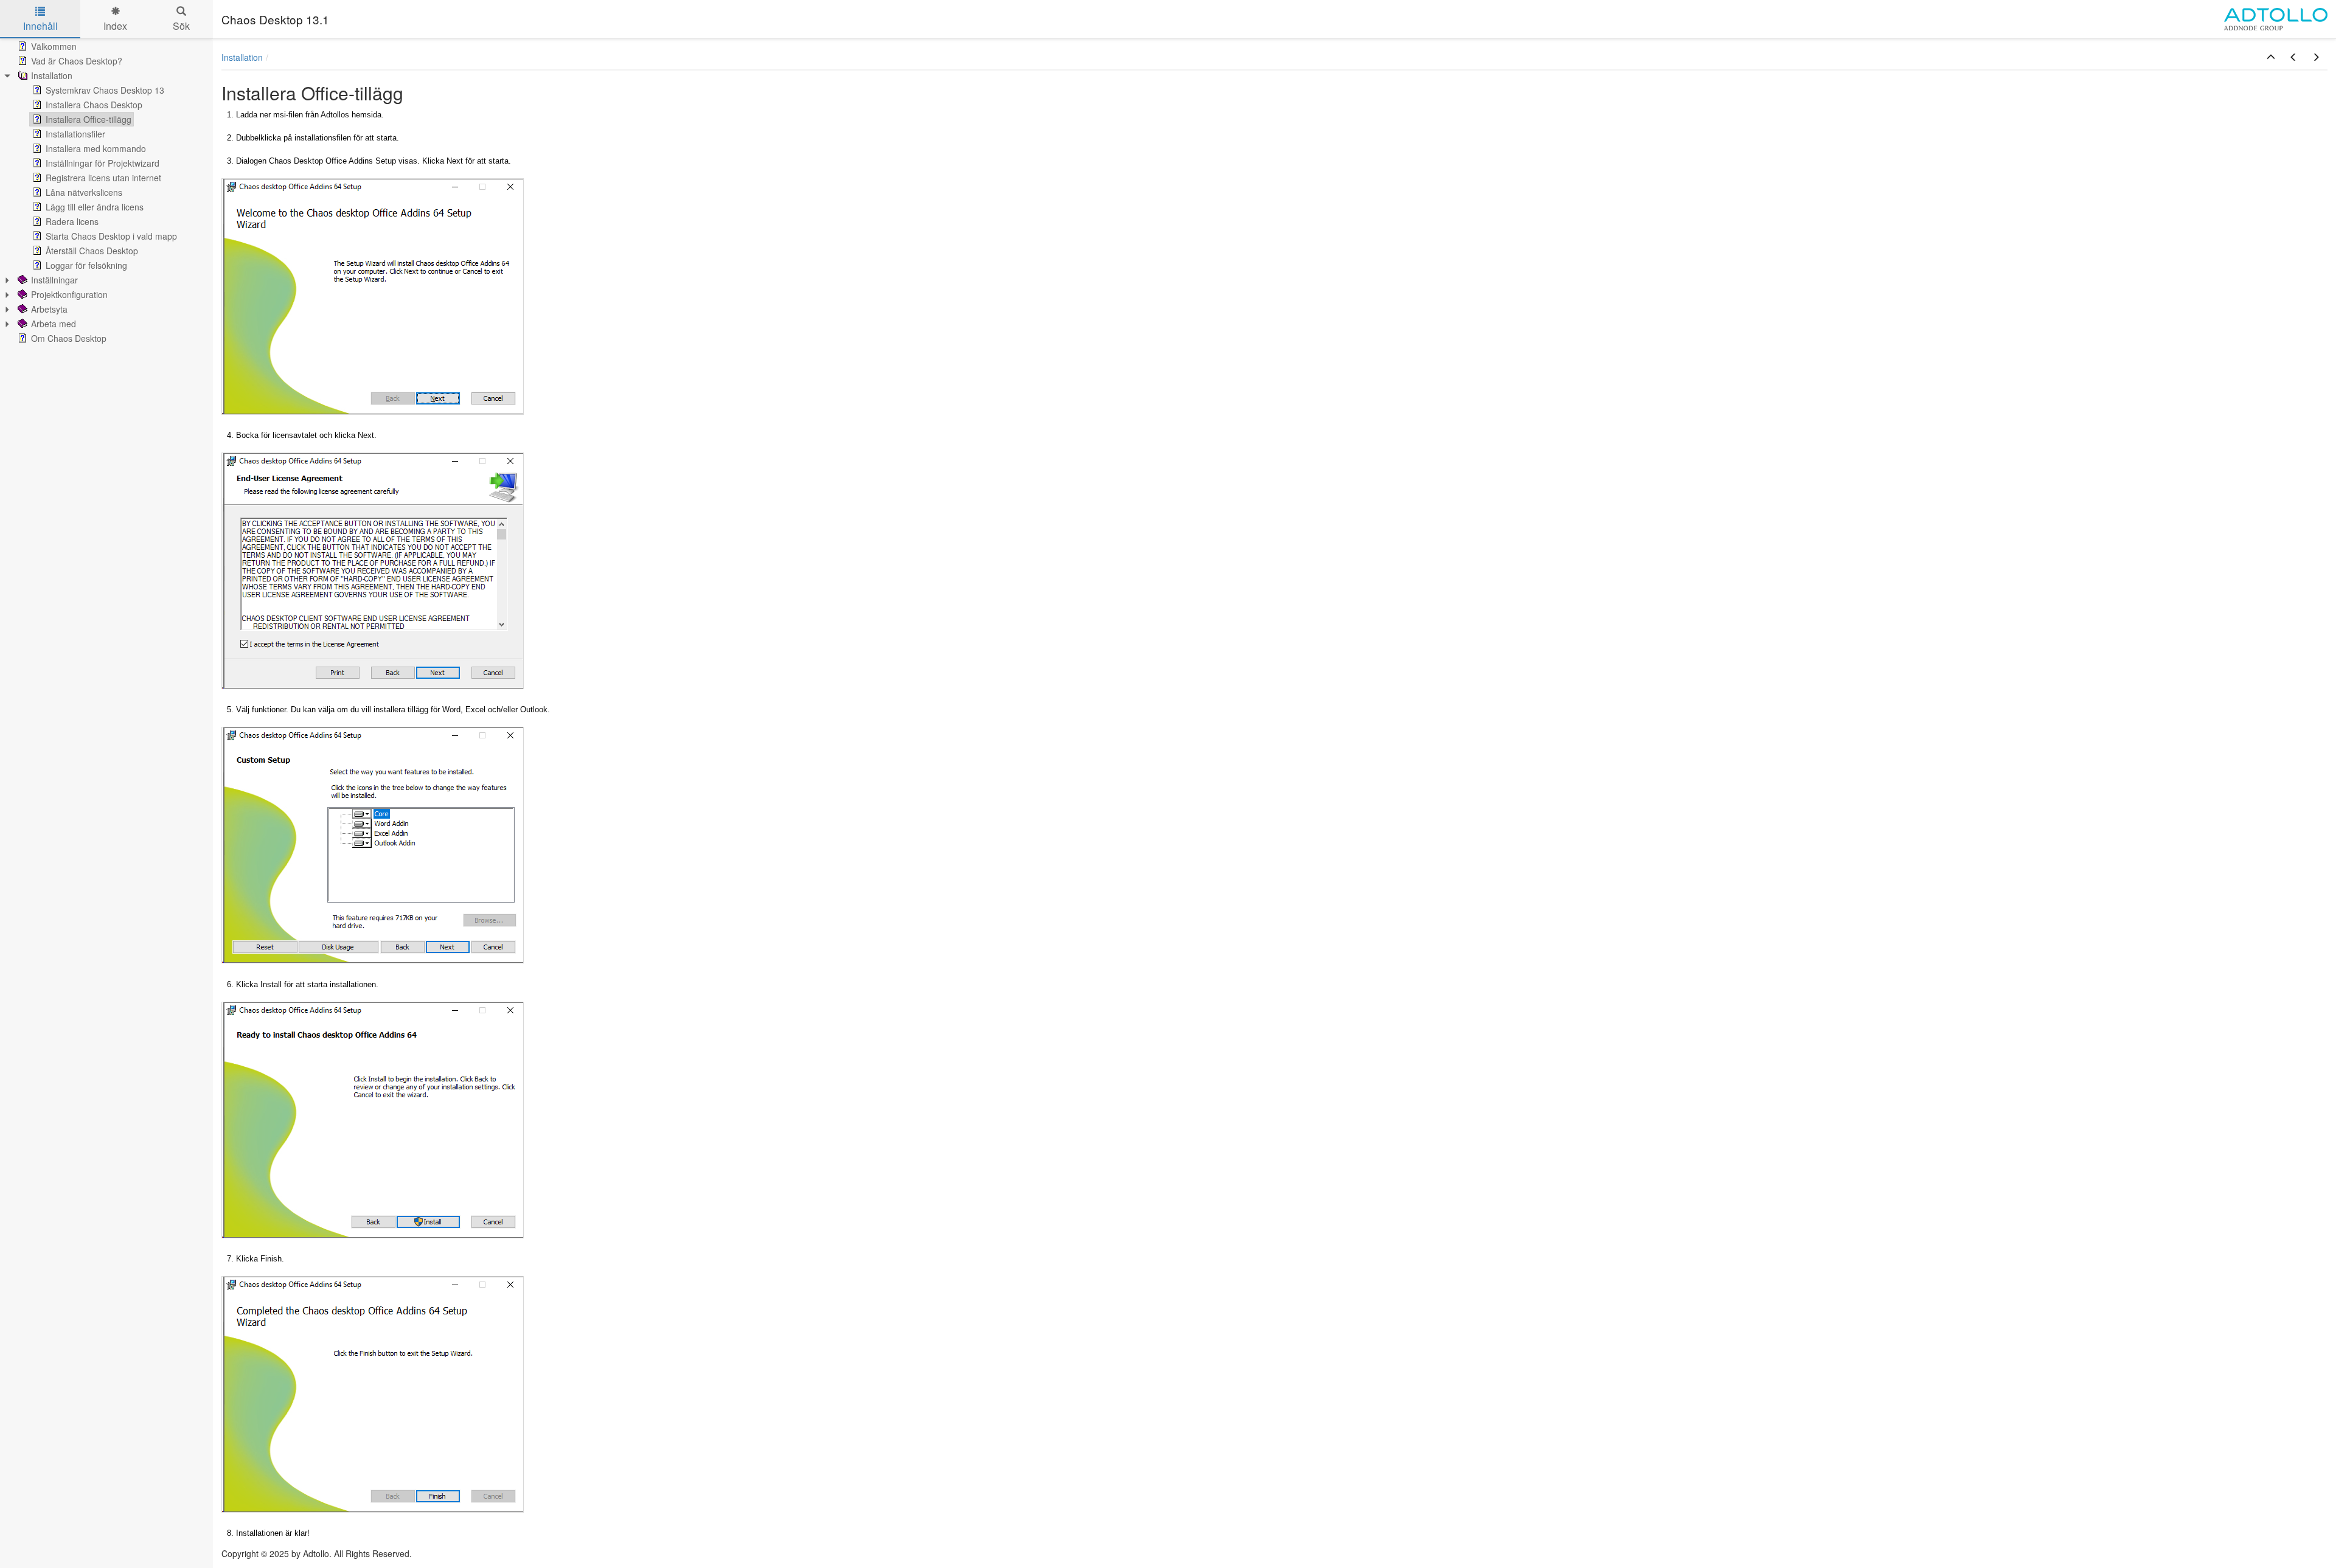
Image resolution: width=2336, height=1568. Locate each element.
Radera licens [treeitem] (72, 221)
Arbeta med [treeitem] (54, 324)
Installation (242, 57)
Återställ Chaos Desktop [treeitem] (92, 251)
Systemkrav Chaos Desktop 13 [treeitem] (105, 90)
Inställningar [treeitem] (54, 280)
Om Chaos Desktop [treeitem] (69, 338)
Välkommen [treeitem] (54, 46)
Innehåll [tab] (40, 26)
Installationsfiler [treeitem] (75, 134)
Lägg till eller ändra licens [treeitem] (95, 207)
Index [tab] (115, 26)
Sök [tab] (181, 26)
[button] (2271, 57)
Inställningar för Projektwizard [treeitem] (103, 163)
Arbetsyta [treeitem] (49, 309)
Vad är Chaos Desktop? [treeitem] (77, 61)
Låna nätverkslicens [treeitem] (84, 192)
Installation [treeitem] (52, 75)
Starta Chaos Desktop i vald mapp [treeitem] (111, 236)
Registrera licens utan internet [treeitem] (103, 178)
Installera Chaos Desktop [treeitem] (94, 105)
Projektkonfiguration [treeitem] (69, 294)
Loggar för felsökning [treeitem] (86, 265)
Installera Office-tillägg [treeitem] (89, 119)
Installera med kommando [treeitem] (96, 148)
